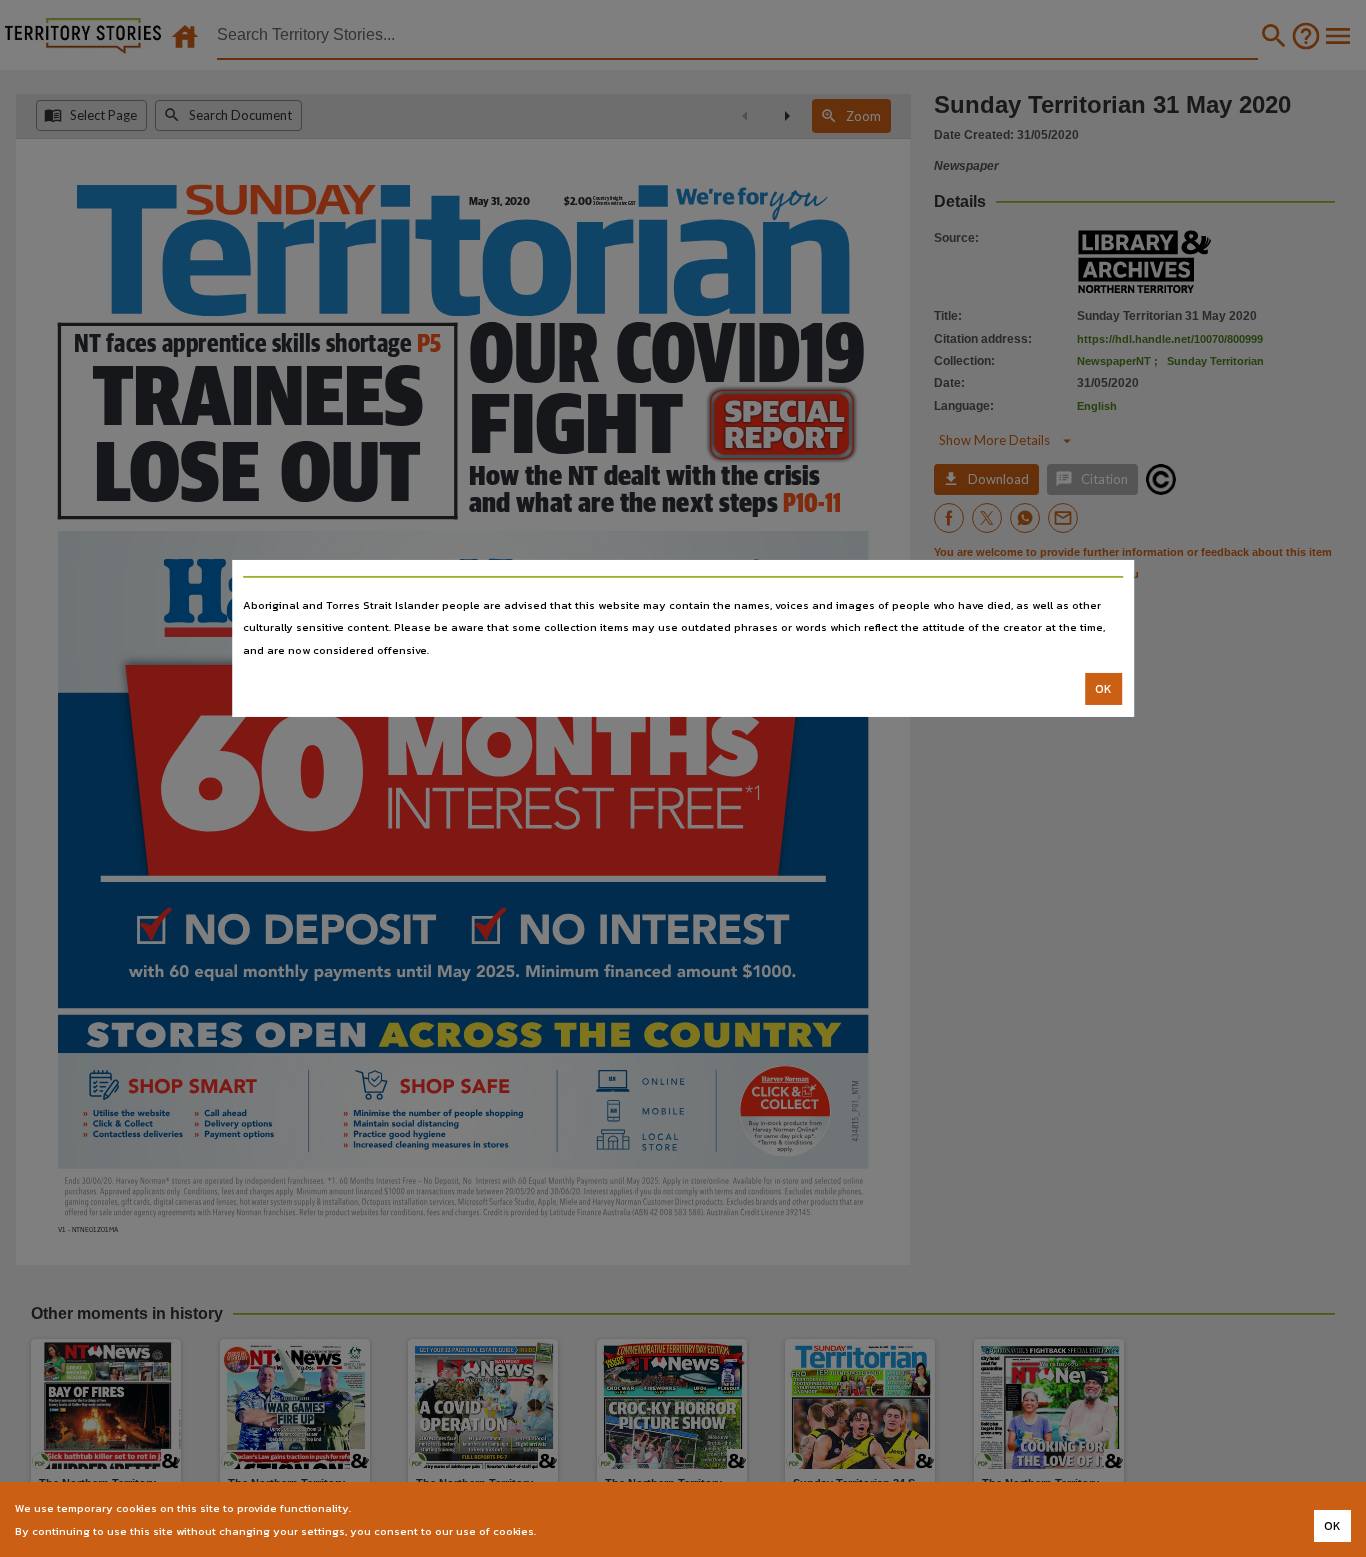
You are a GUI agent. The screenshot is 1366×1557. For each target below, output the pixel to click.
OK (1103, 689)
